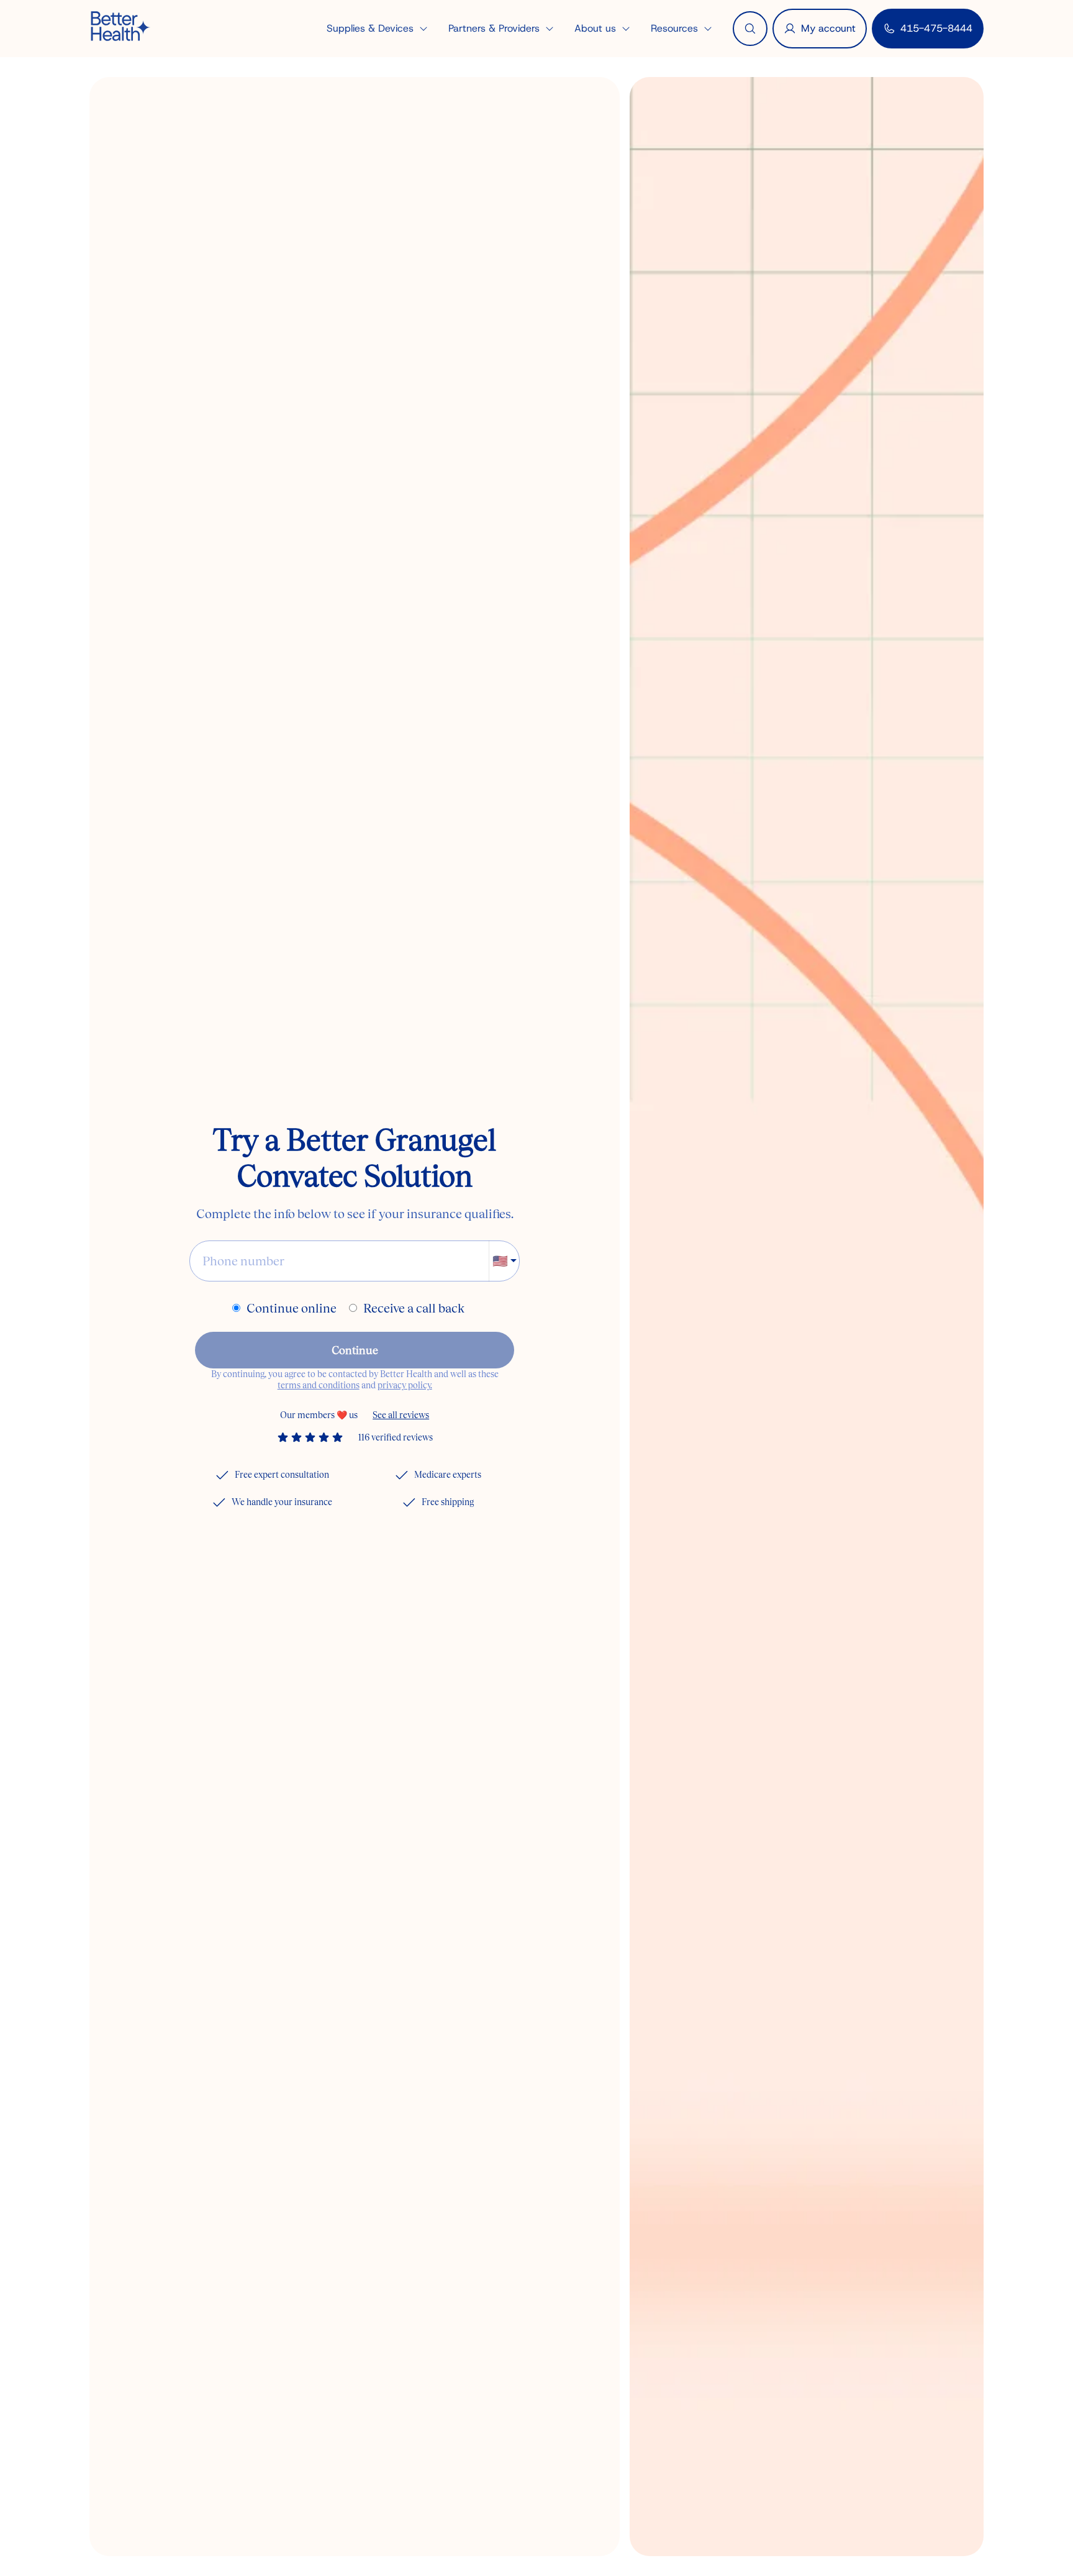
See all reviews (401, 1415)
